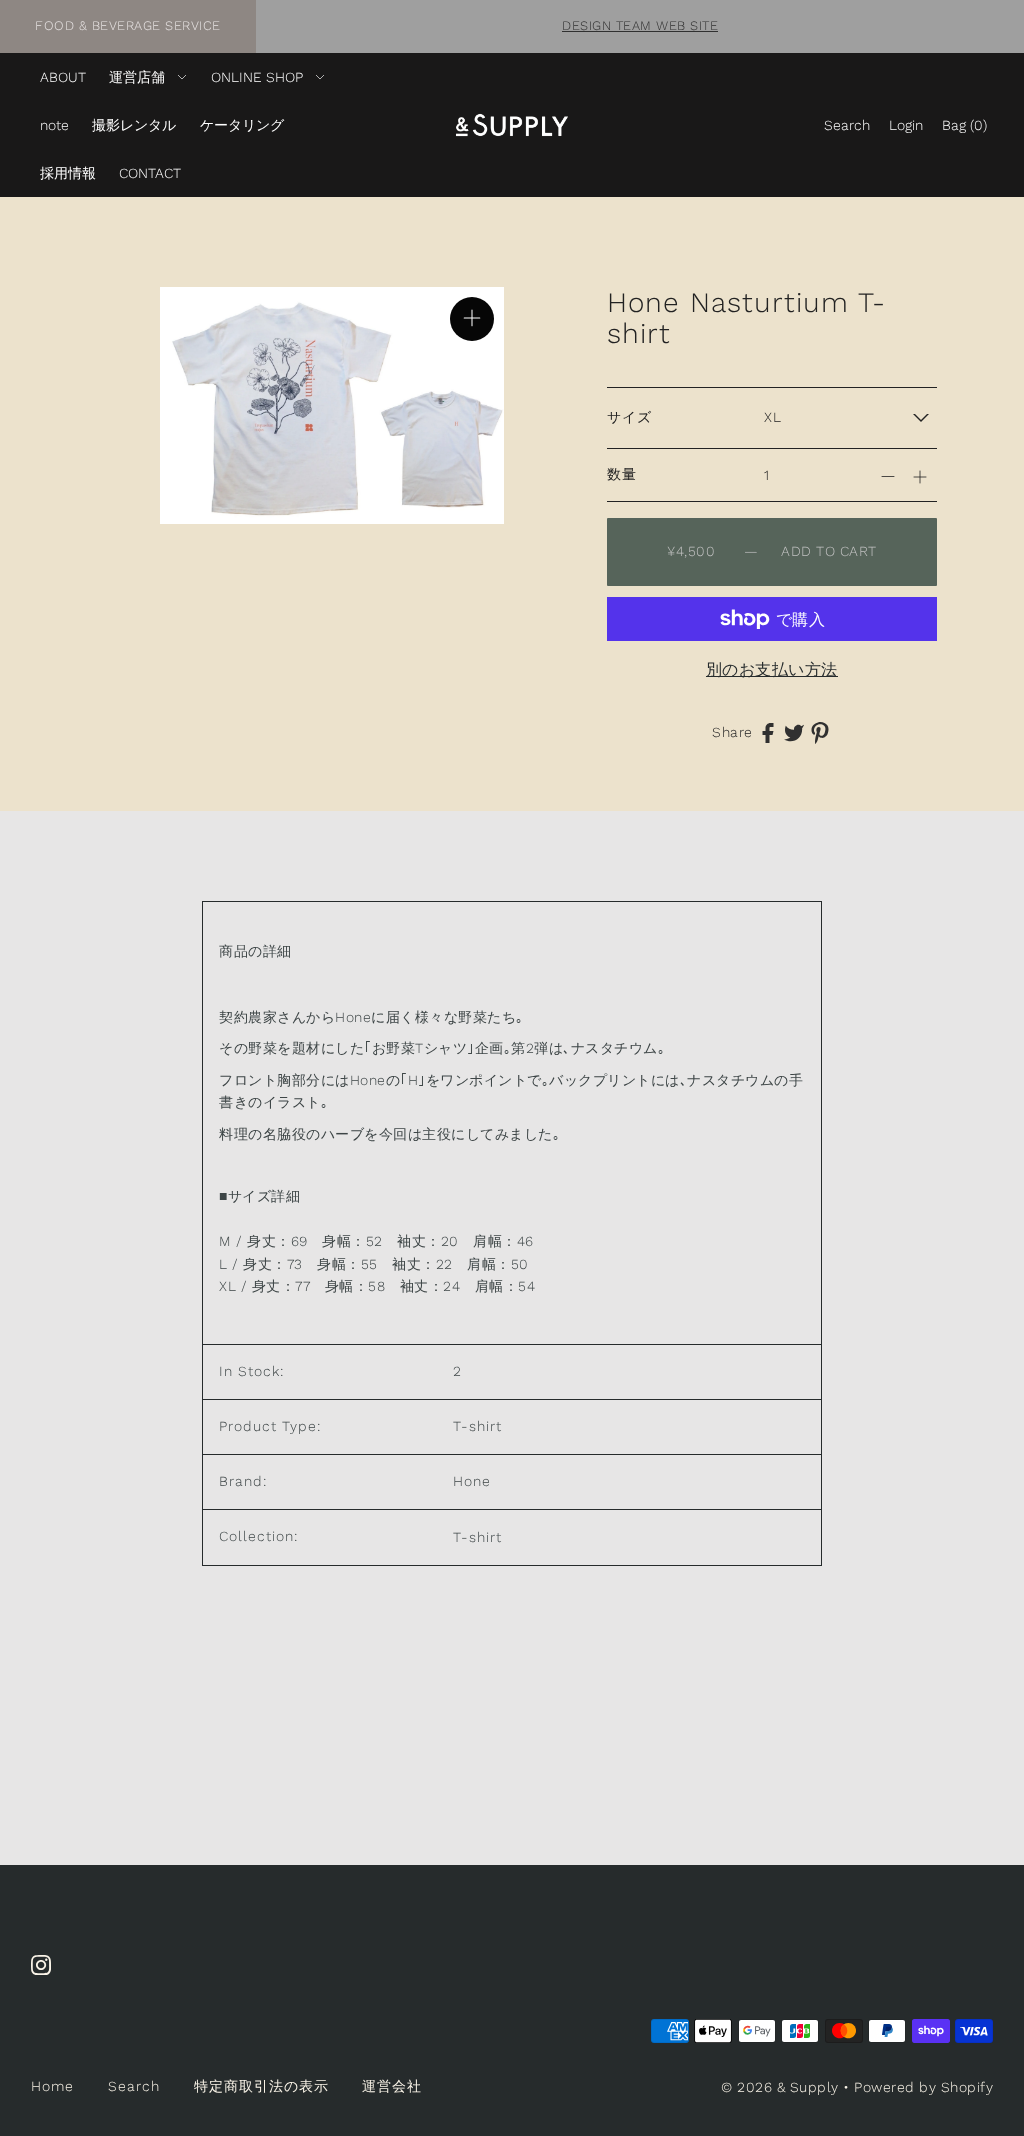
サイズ (629, 417)
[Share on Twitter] (794, 731)
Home (52, 2086)
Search (134, 2086)
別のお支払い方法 (772, 669)
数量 (622, 474)
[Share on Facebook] (768, 731)
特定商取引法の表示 (261, 2086)
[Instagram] (47, 1975)
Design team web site (640, 25)
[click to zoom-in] (472, 319)
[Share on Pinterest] (820, 732)
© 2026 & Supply (780, 2087)
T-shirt (477, 1537)
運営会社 (392, 2086)
